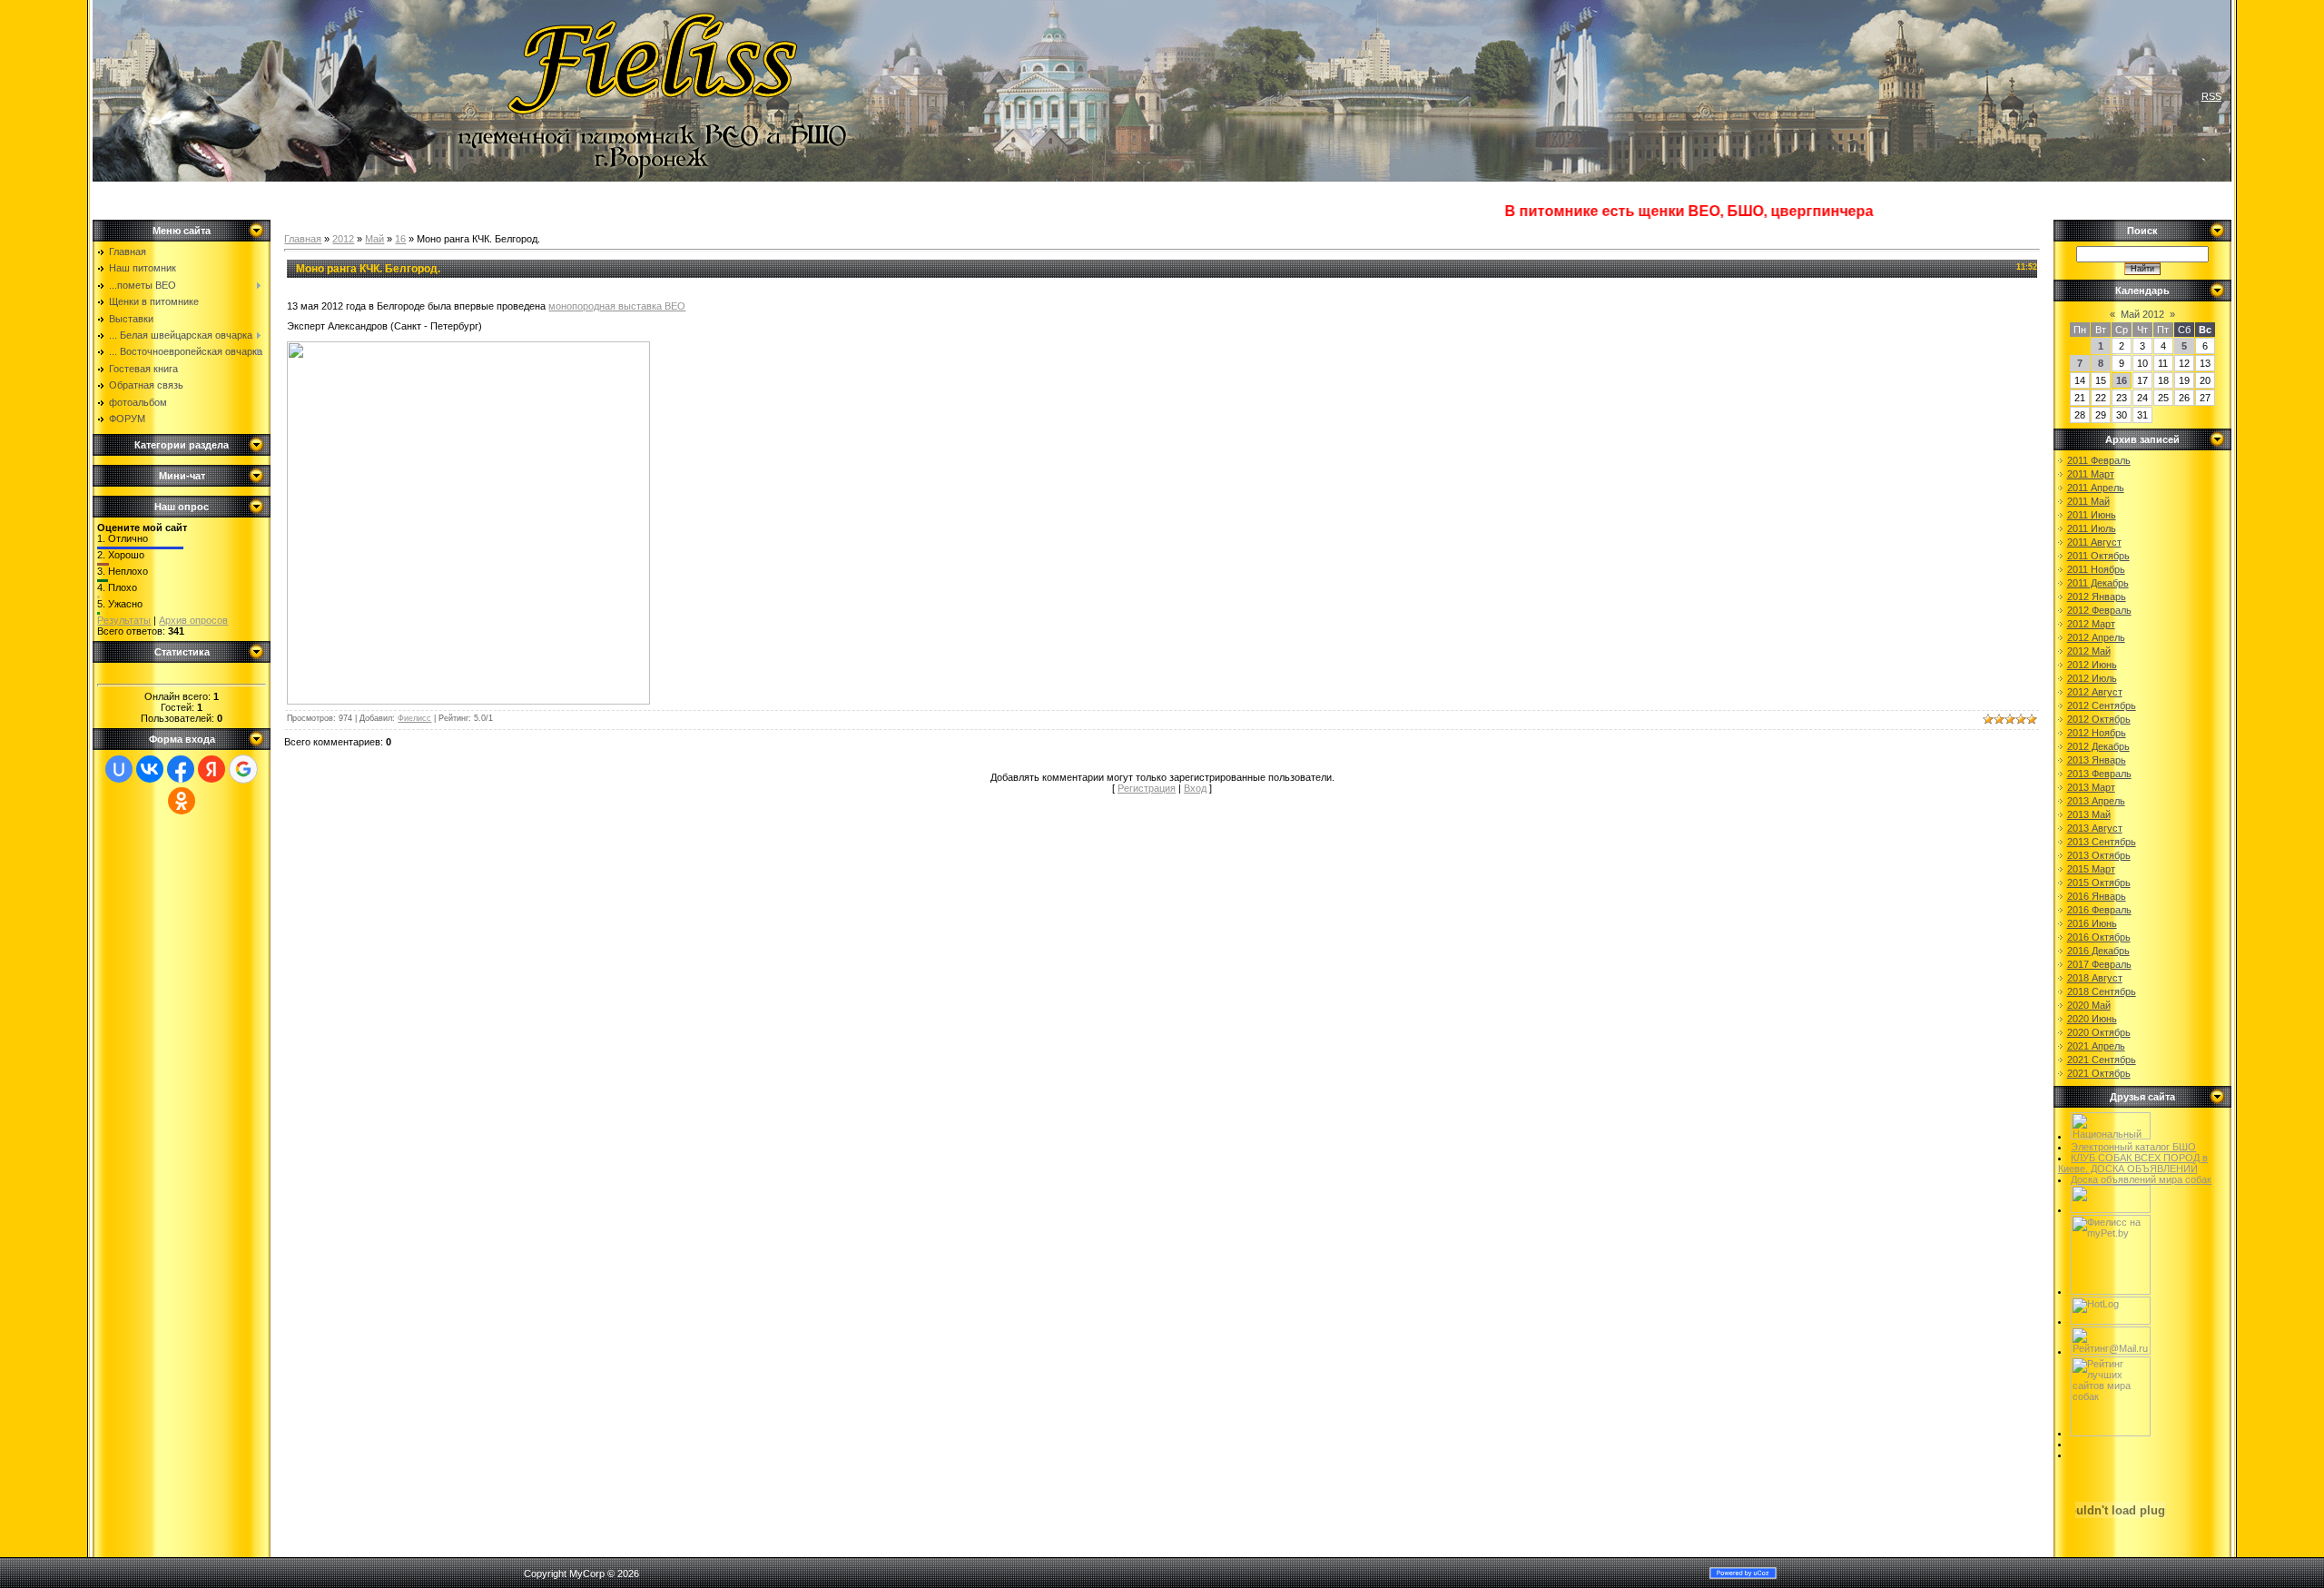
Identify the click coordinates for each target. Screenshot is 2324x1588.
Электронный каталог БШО (2133, 1147)
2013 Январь (2097, 760)
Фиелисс (414, 718)
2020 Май (2089, 1005)
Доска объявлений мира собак (2141, 1179)
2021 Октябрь (2099, 1073)
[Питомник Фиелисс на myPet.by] (2111, 1291)
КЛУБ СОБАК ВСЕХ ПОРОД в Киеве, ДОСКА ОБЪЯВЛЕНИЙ (2133, 1163)
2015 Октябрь (2099, 883)
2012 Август (2095, 692)
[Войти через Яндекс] (212, 769)
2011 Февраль (2099, 460)
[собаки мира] (2111, 1433)
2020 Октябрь (2099, 1032)
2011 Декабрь (2098, 583)
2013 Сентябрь (2102, 842)
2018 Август (2095, 978)
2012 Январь (2097, 597)
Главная (303, 239)
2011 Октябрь (2098, 556)
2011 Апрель (2096, 488)
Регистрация (1147, 788)
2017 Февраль (2099, 964)
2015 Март (2091, 869)
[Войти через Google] (243, 769)
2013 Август (2095, 828)
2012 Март (2091, 624)
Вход (1195, 788)
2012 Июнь (2092, 665)
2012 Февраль (2099, 610)
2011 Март (2091, 474)
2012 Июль (2092, 678)
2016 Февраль (2099, 910)
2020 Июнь (2092, 1019)
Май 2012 (2142, 314)
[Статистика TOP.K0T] (2111, 1209)
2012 (343, 239)
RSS (2211, 96)
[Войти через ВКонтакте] (150, 769)
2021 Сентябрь (2102, 1060)
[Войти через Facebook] (181, 769)
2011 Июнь (2092, 515)
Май (374, 239)
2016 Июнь (2092, 923)
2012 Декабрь (2098, 746)
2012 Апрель (2096, 637)
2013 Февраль (2099, 774)
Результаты (124, 620)
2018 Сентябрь (2102, 991)
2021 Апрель (2096, 1046)
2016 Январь (2097, 896)
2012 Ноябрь (2097, 733)
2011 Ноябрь (2096, 569)
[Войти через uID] (119, 769)
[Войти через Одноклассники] (182, 801)
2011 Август (2094, 542)
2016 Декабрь (2098, 951)
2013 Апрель (2096, 801)
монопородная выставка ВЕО (617, 306)
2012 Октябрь (2099, 719)
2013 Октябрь (2099, 855)
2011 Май (2088, 501)
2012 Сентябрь (2102, 705)
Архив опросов (193, 620)
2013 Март (2091, 787)
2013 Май (2089, 814)
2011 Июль (2092, 528)
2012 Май (2089, 651)
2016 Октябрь (2099, 937)
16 (400, 239)
